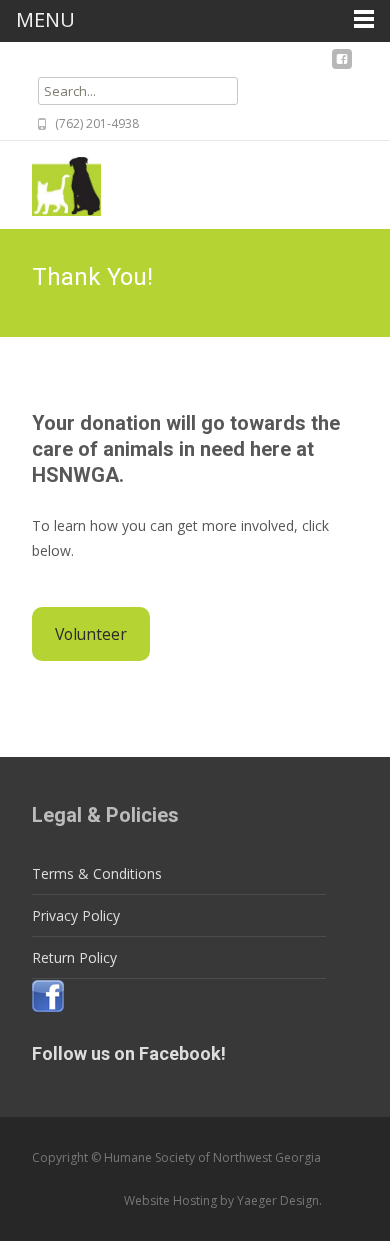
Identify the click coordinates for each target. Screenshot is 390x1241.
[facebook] (342, 64)
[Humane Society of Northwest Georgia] (50, 181)
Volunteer (91, 634)
